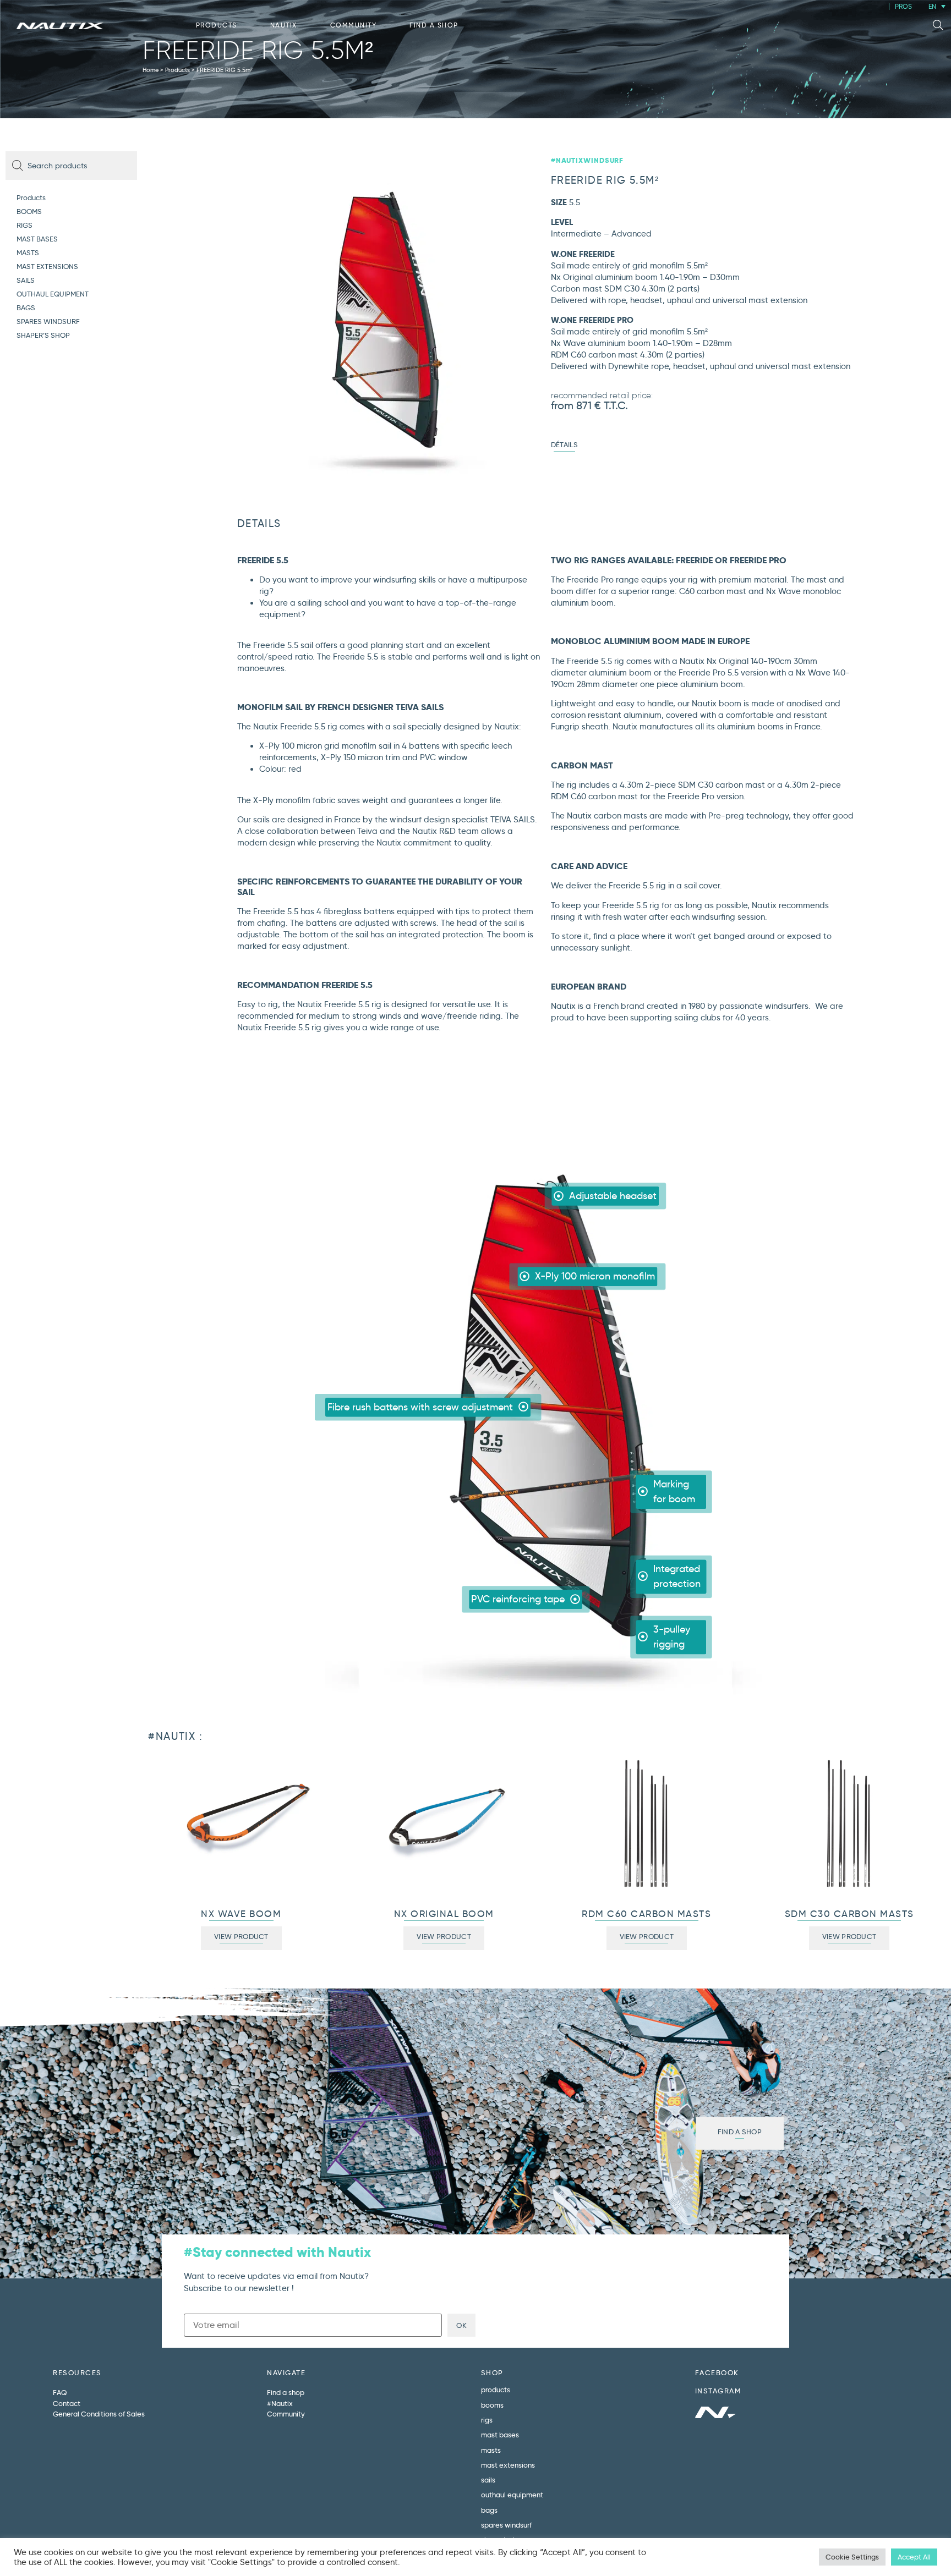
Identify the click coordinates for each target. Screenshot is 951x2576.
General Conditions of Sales (99, 2414)
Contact (67, 2403)
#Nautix (280, 2403)
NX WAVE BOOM (241, 1914)
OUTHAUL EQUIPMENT (53, 294)
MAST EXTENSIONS (47, 266)
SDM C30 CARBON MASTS (849, 1914)
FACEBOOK (717, 2372)
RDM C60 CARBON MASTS (646, 1914)
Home (151, 70)
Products (217, 25)
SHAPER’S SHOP (43, 335)
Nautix (284, 25)
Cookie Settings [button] (852, 2557)
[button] (938, 25)
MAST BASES (37, 239)
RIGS (24, 225)
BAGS (26, 307)
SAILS (26, 280)
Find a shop (434, 25)
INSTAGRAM (718, 2391)
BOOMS (29, 211)
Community (354, 25)
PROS (903, 6)
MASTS (28, 252)
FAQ (60, 2392)
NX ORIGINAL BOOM (444, 1914)
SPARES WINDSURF (48, 321)
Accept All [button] (914, 2557)
